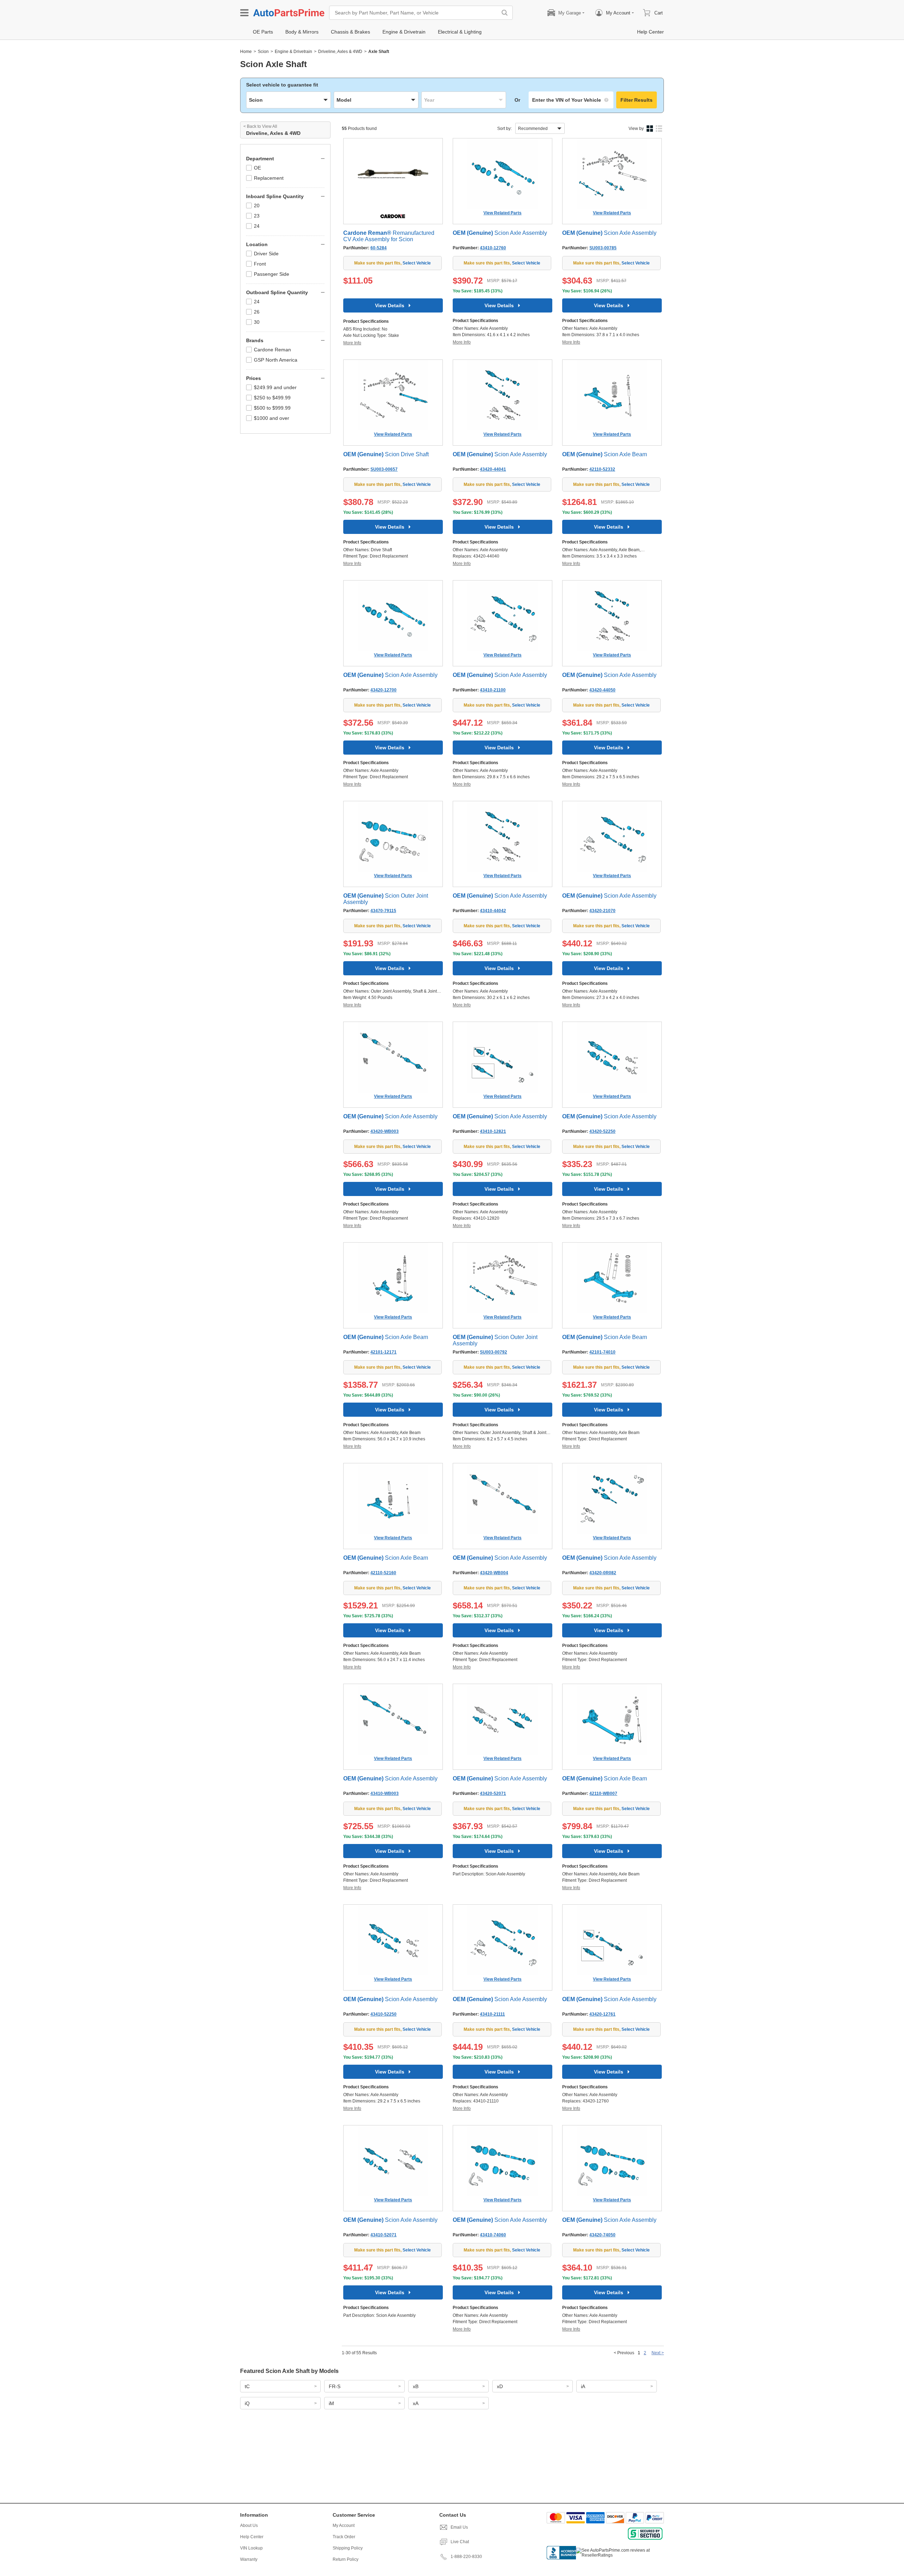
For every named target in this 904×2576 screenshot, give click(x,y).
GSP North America (276, 360)
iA (583, 2386)
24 (257, 226)
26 (257, 312)
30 (257, 322)
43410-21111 (492, 2014)
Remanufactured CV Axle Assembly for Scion (389, 236)
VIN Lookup (251, 2548)
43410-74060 (493, 2235)
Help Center (252, 2537)
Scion (263, 52)
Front (260, 264)
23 (257, 216)
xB (416, 2386)
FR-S (335, 2386)
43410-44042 (493, 911)
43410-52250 (383, 2014)
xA (416, 2403)
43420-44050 (602, 690)
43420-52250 (602, 1131)
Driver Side (266, 254)
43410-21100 (493, 690)
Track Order (344, 2537)
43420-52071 (493, 1793)
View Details (390, 305)
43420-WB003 (385, 1131)
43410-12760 (493, 248)
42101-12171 (383, 1352)
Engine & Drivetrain (293, 52)
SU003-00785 (603, 248)
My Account (344, 2526)
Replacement (269, 178)
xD (500, 2386)
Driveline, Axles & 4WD (340, 52)
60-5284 (379, 248)
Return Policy (346, 2559)
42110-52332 (602, 469)
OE (257, 168)
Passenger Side (272, 274)
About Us (249, 2526)
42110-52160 (383, 1573)
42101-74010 (602, 1352)
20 (257, 206)
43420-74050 (602, 2235)
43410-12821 (493, 1131)
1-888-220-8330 (466, 2557)
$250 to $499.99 (272, 398)
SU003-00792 (493, 1352)
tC (247, 2386)
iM (331, 2403)
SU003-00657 (384, 469)
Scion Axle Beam (605, 454)
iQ (247, 2403)
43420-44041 (493, 469)
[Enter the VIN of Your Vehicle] (571, 100)
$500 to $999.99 (272, 408)
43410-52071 (383, 2235)
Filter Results (637, 100)
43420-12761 (602, 2014)
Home (246, 52)
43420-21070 (602, 911)
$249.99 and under (275, 387)
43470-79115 (383, 911)
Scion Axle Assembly (500, 233)
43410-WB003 (385, 1793)
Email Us (459, 2527)
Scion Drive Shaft (386, 454)
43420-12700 (383, 690)
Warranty (249, 2559)
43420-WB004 (494, 1573)
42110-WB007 (603, 1793)
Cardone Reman (272, 350)
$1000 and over (272, 418)
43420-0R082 (603, 1573)
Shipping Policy (348, 2548)
